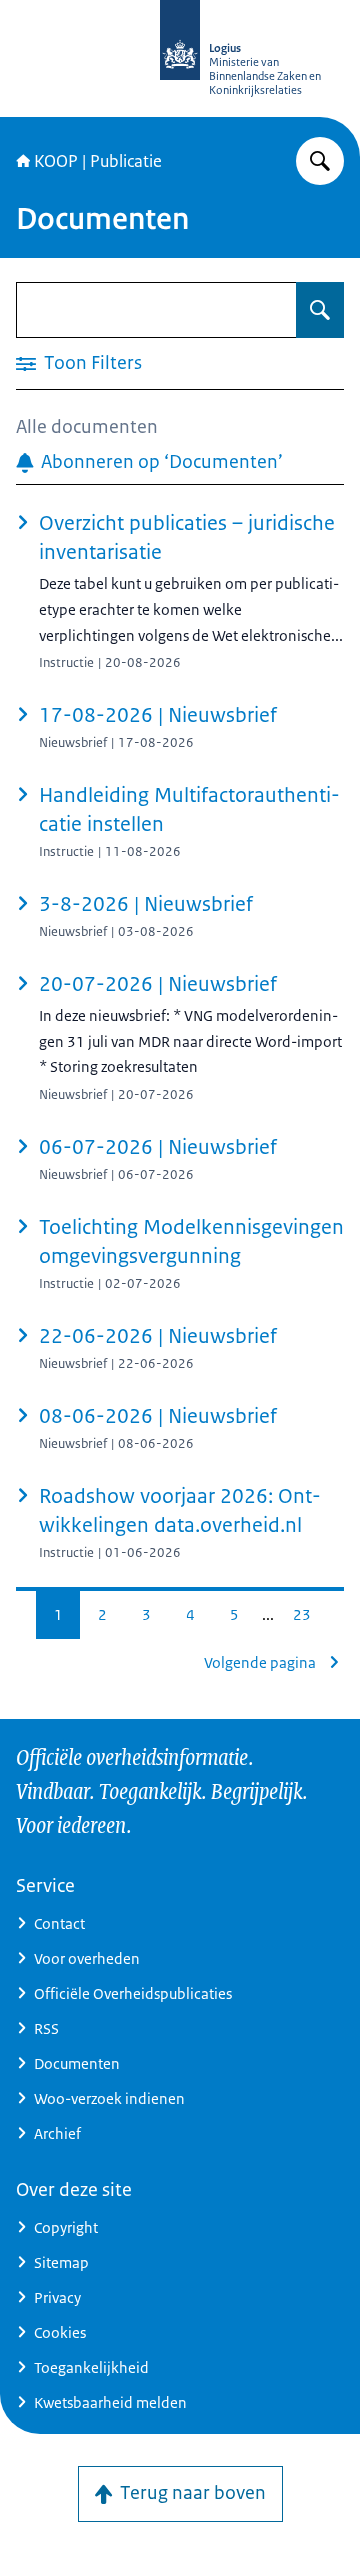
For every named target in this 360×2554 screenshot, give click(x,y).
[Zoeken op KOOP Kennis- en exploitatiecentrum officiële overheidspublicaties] (320, 161)
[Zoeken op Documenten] (320, 310)
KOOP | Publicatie (98, 161)
